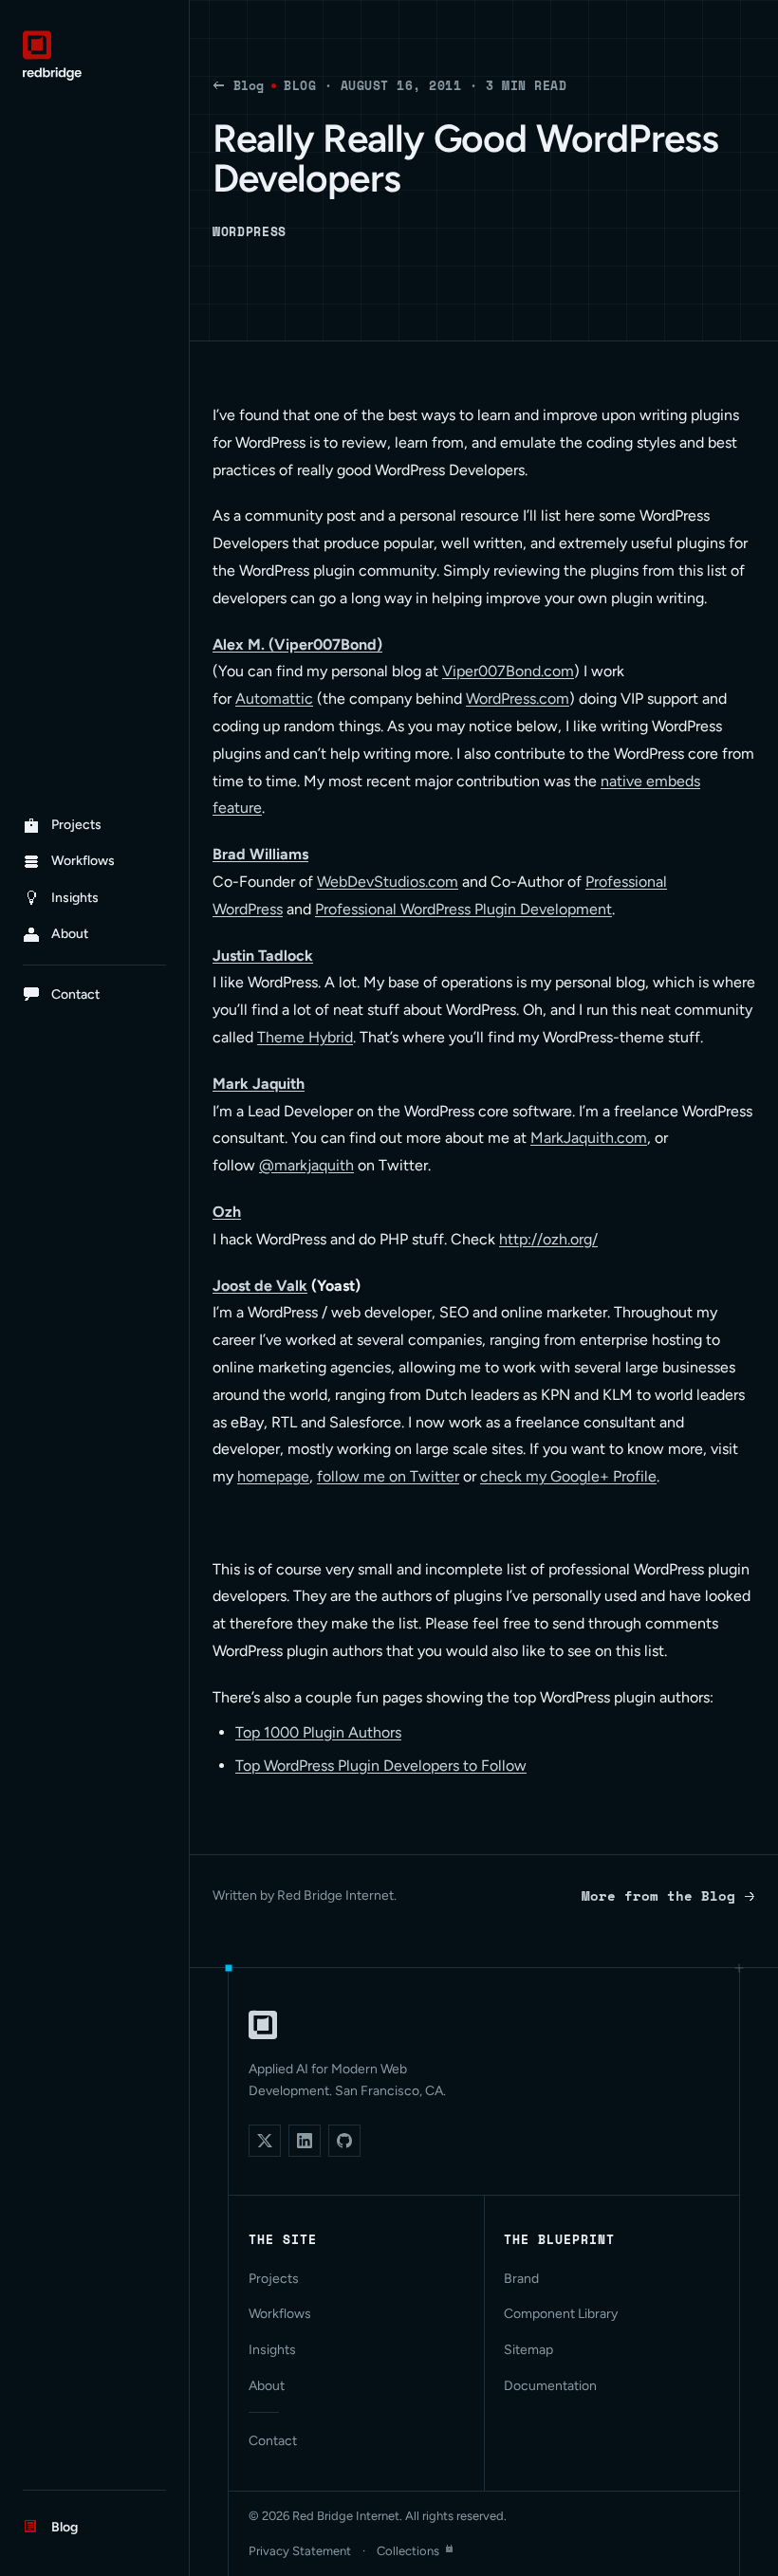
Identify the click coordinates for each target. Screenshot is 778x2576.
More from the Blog (658, 1895)
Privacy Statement (300, 2551)
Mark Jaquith (259, 1084)
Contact (273, 2441)
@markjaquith (306, 1165)
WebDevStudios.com (388, 882)
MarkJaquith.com (589, 1138)
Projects (274, 2279)
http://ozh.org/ (548, 1239)
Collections (408, 2551)
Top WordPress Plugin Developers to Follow (381, 1766)
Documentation (550, 2386)
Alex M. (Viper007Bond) (297, 644)
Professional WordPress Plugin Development (463, 909)
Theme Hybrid (305, 1037)
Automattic (274, 699)
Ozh (227, 1212)
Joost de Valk (260, 1286)
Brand (521, 2279)
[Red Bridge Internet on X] (265, 2141)
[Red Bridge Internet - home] (94, 55)
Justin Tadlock (263, 956)
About (267, 2386)
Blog (249, 85)
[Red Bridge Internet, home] (263, 2025)
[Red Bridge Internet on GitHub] (344, 2141)
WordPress (250, 231)
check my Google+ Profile (568, 1476)
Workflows (280, 2314)
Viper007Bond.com (508, 671)
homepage (273, 1476)
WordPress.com (518, 699)
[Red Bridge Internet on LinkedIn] (305, 2141)
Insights (272, 2350)
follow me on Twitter (388, 1476)
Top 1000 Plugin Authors (318, 1732)
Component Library (561, 2314)
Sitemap (528, 2350)
